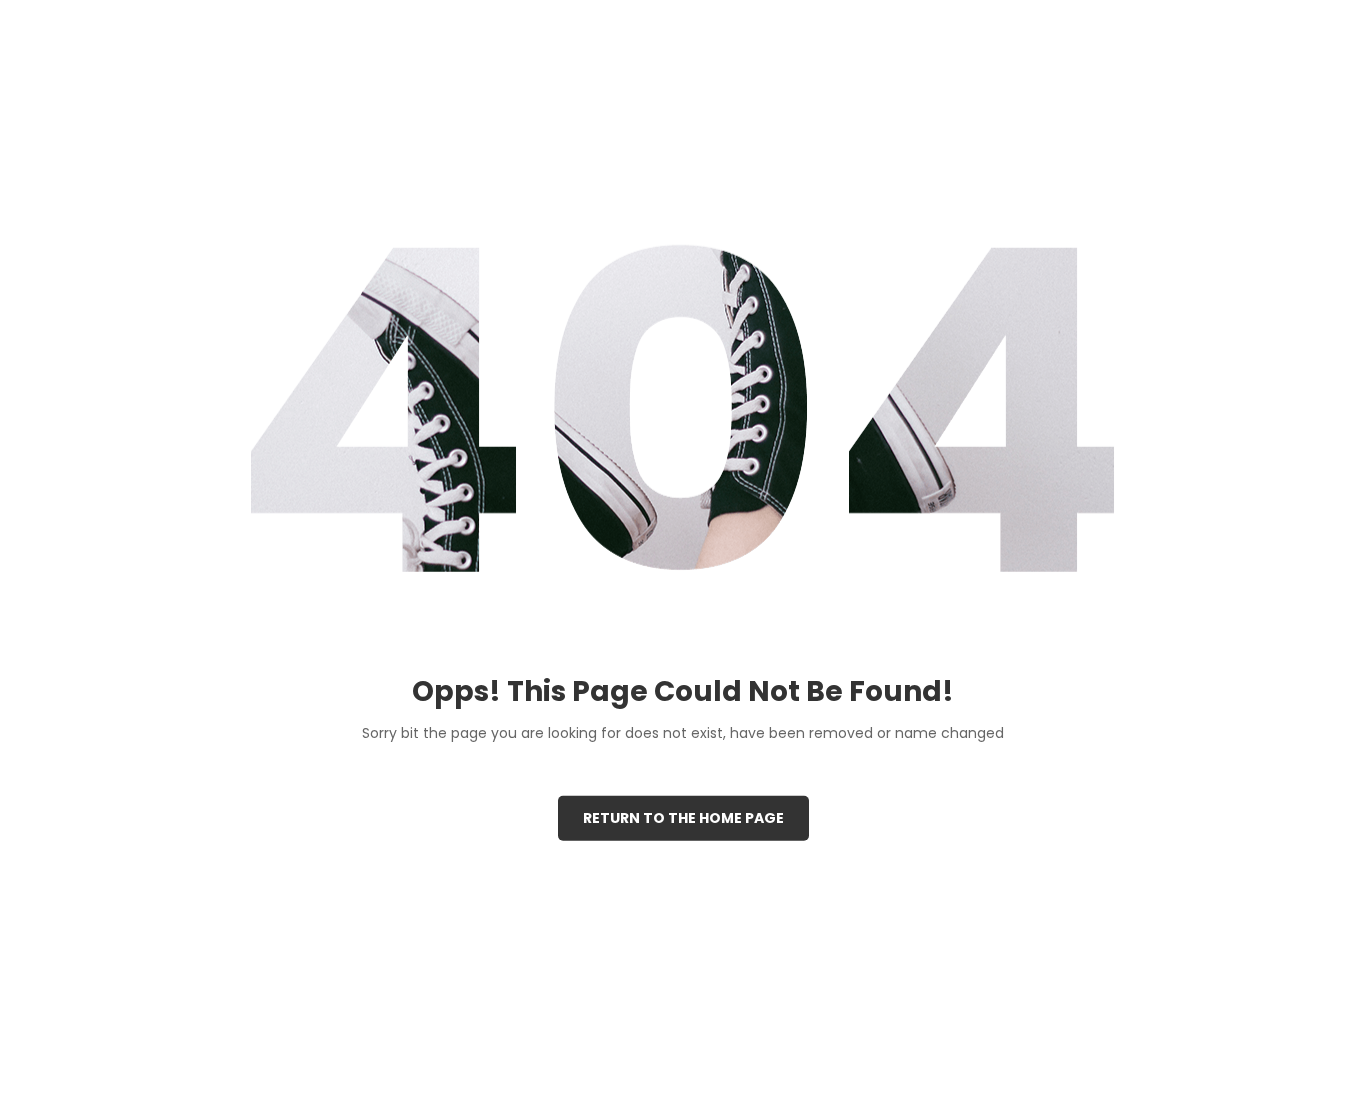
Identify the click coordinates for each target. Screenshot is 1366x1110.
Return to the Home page (683, 817)
